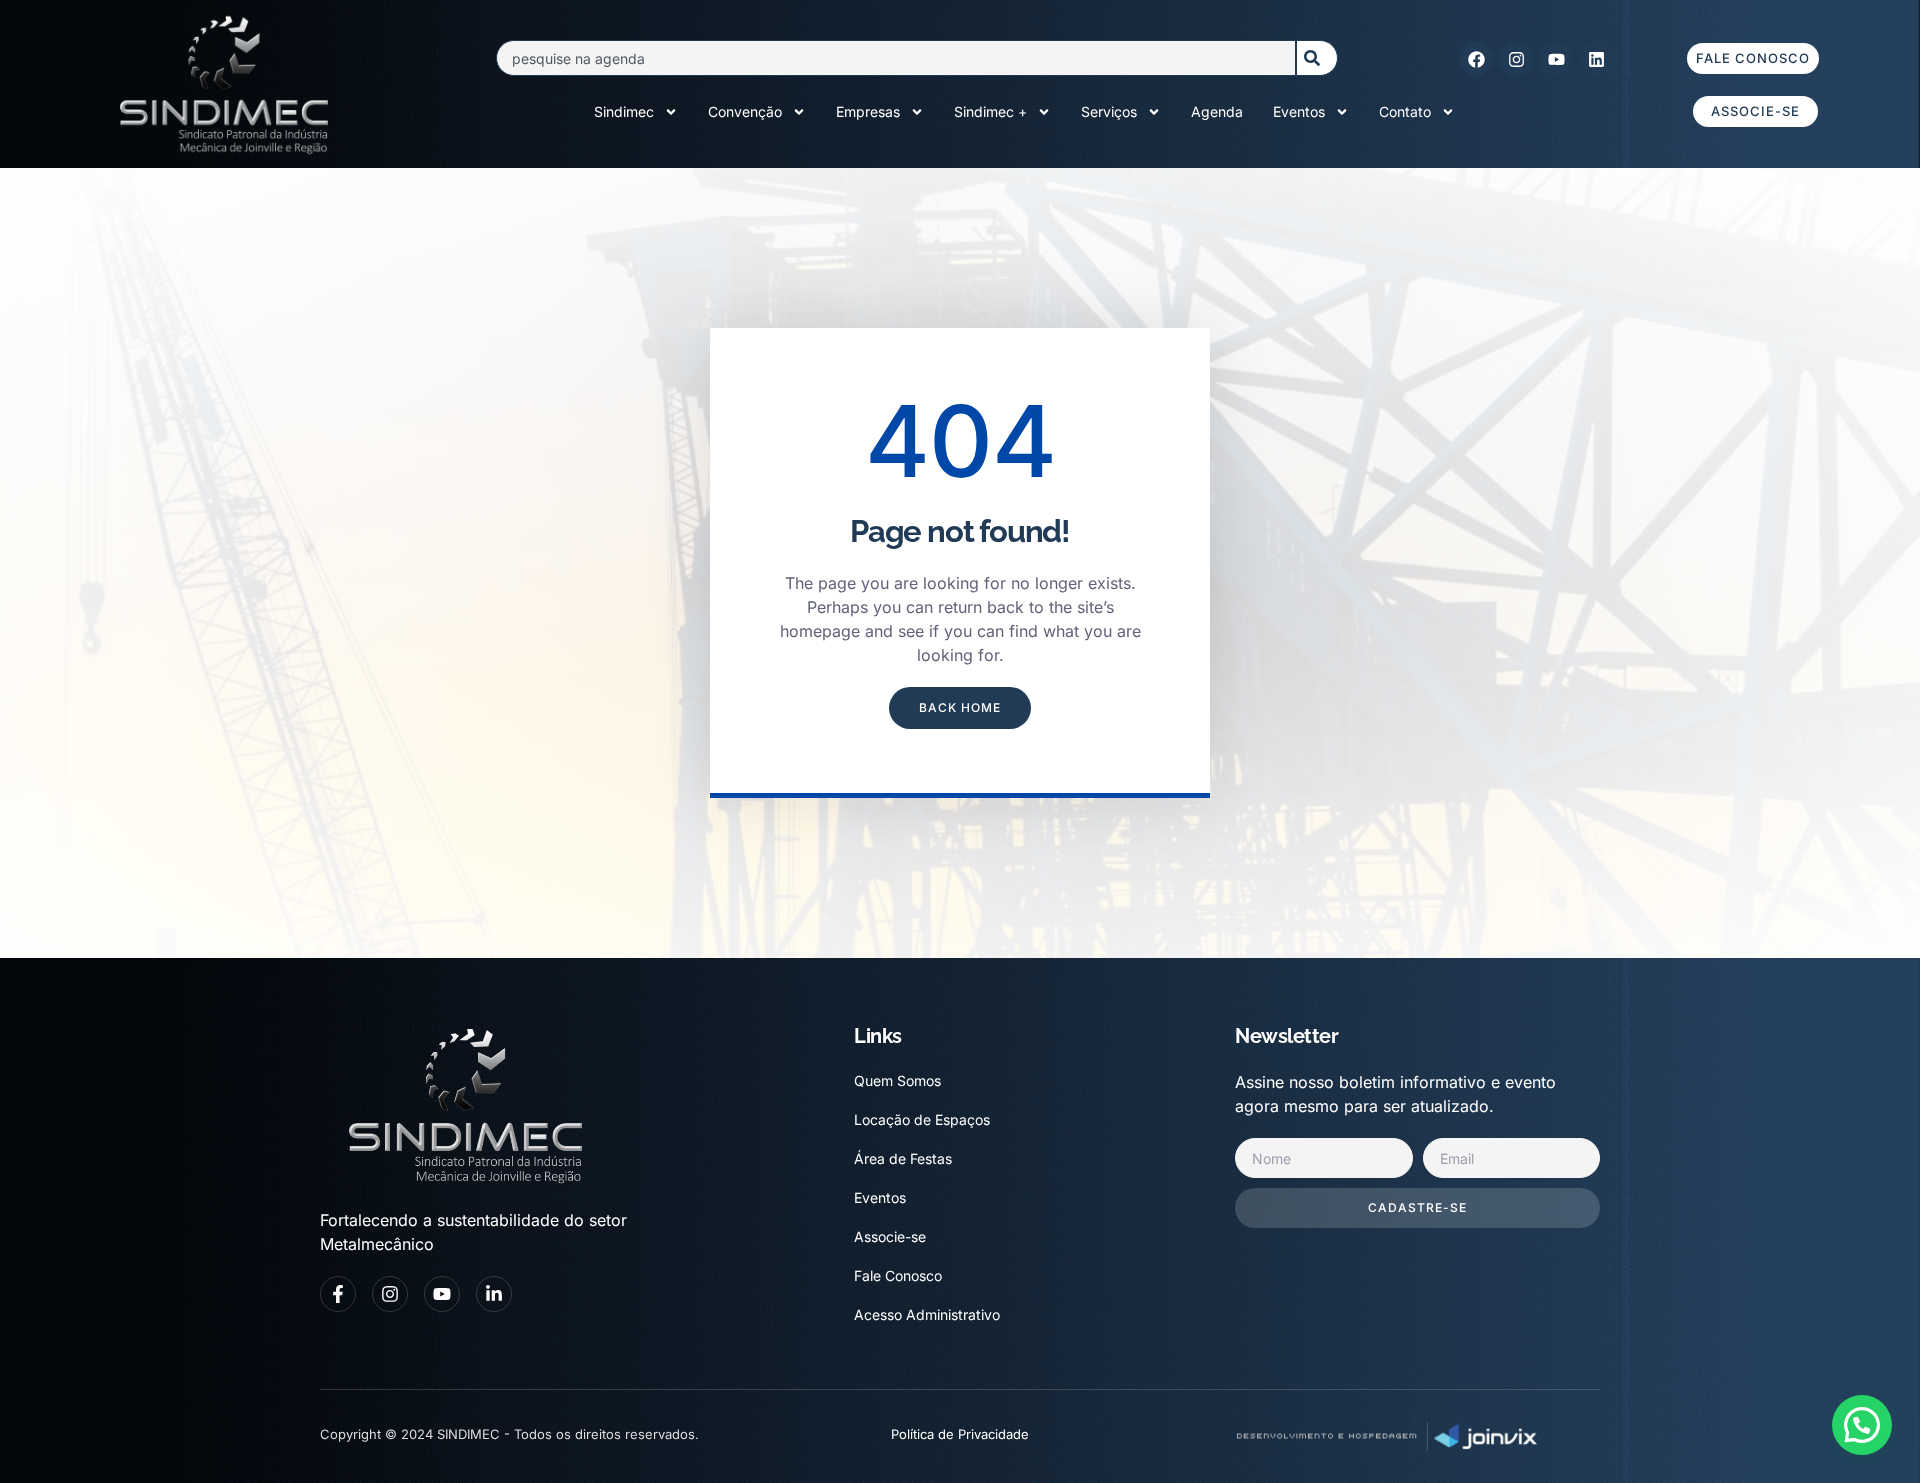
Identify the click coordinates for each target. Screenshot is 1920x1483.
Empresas (868, 111)
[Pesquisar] (1317, 58)
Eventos (1299, 111)
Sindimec (624, 111)
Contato (1405, 111)
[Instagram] (1516, 59)
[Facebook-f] (338, 1294)
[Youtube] (1556, 59)
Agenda (1217, 111)
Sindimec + (990, 111)
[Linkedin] (1596, 59)
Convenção (745, 111)
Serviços (1109, 111)
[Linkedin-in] (494, 1294)
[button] (1862, 1425)
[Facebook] (1476, 59)
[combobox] (896, 58)
